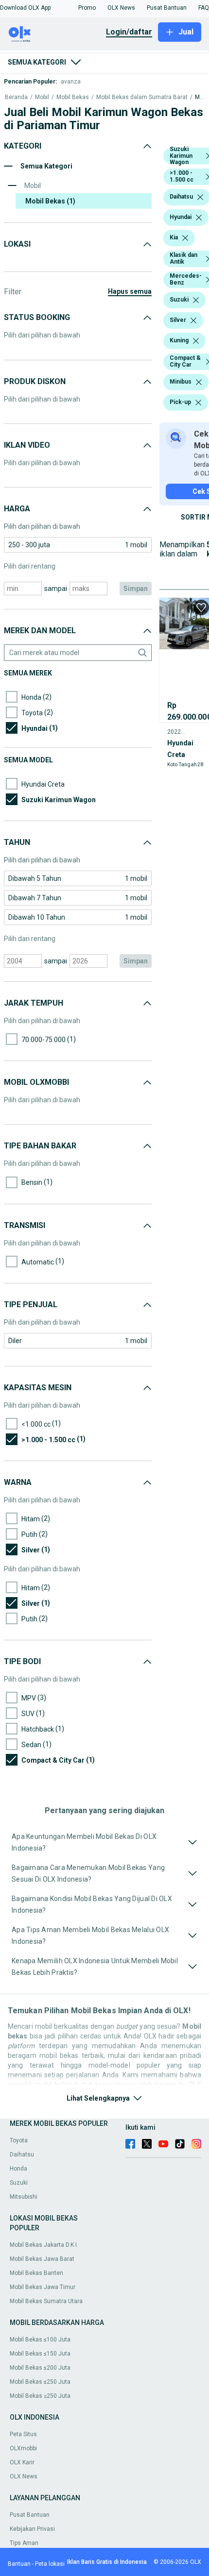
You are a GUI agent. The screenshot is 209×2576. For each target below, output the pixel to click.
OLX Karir (22, 2462)
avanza (71, 82)
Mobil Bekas (73, 97)
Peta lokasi (50, 2564)
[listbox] (200, 197)
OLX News (24, 2476)
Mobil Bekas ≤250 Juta (40, 2382)
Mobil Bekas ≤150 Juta (40, 2354)
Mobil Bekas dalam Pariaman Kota (200, 97)
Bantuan (19, 2564)
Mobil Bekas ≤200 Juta (40, 2368)
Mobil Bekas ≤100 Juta (40, 2340)
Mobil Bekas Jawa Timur (43, 2287)
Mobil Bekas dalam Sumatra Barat (142, 97)
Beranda (16, 97)
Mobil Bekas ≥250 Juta (40, 2396)
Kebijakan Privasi (32, 2529)
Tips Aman (24, 2543)
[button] (25, 8)
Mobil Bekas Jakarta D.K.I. (44, 2245)
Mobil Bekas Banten (36, 2273)
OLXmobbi (23, 2448)
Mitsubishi (24, 2197)
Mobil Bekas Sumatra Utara (46, 2301)
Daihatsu (22, 2155)
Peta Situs (23, 2434)
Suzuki (19, 2183)
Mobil (42, 97)
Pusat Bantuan (30, 2515)
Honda (18, 2169)
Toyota (19, 2140)
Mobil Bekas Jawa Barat (42, 2259)
